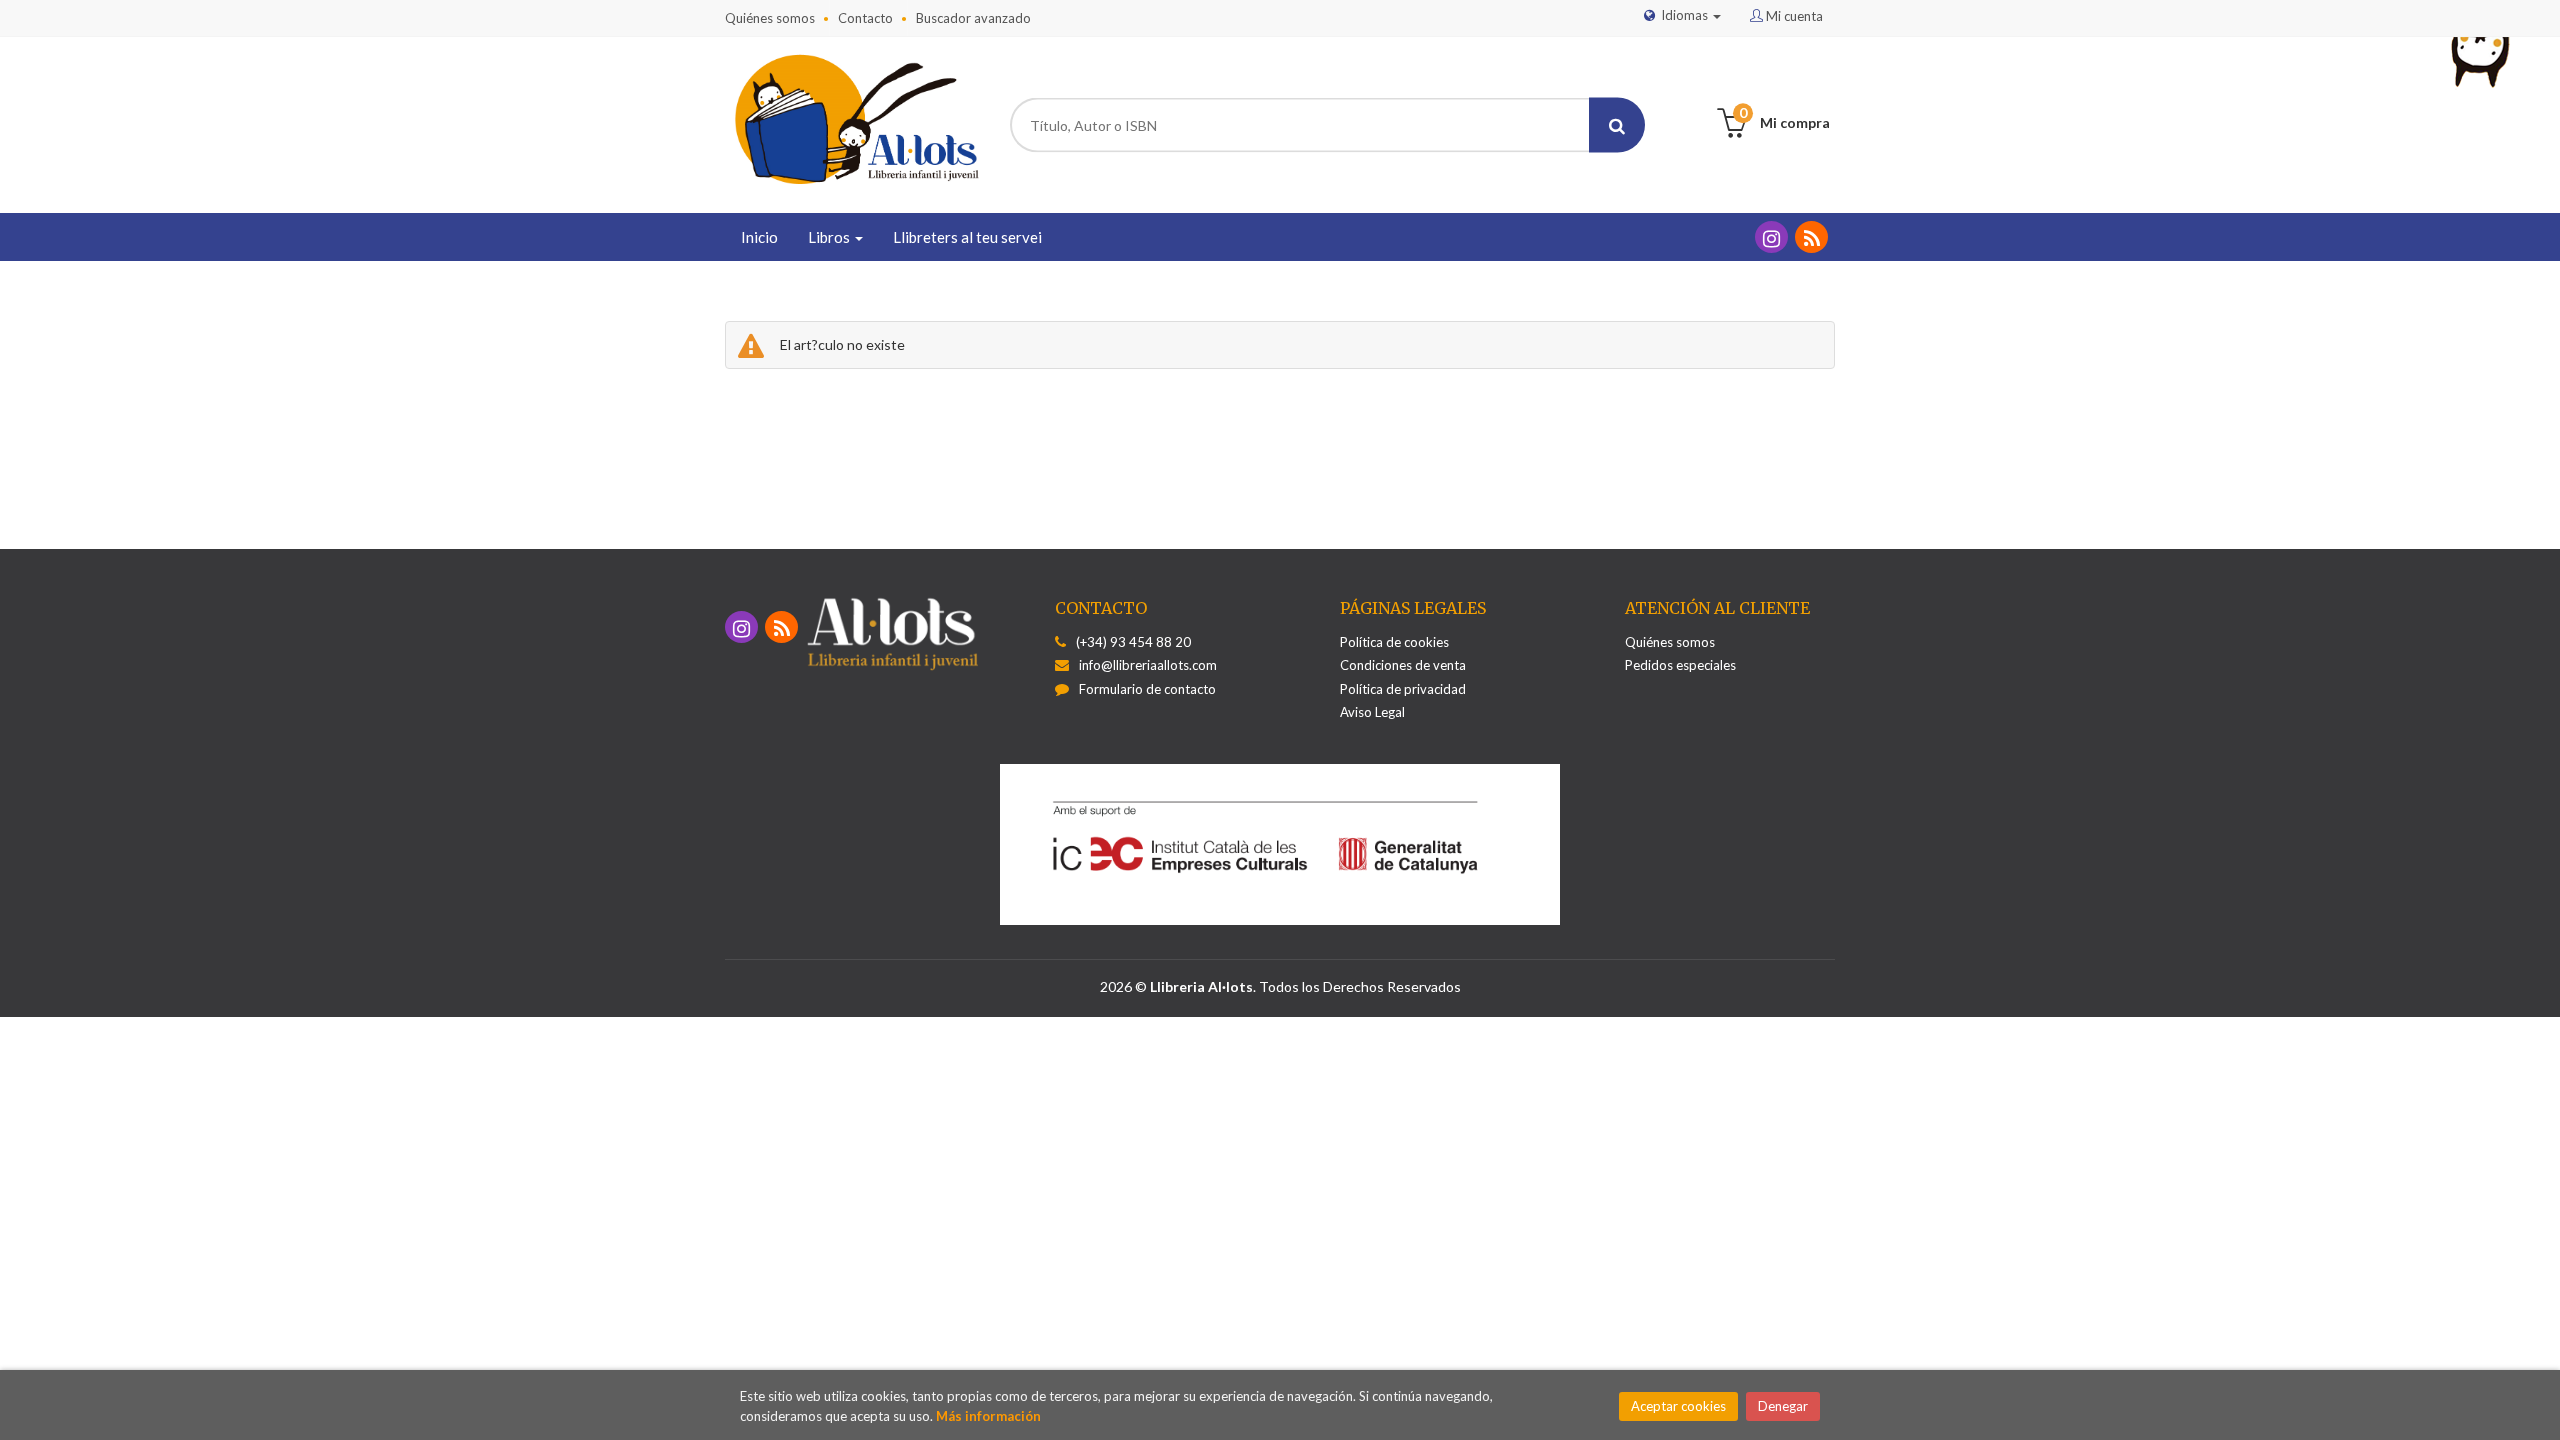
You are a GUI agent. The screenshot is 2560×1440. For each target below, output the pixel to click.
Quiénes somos (770, 18)
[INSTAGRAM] (1771, 237)
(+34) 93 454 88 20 (1133, 642)
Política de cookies (1394, 642)
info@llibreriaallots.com (1148, 665)
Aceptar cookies (1678, 1406)
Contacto (865, 18)
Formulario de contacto (1147, 689)
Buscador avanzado (973, 18)
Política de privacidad (1403, 689)
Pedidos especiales (1680, 665)
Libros (830, 237)
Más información (988, 1416)
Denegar (1783, 1406)
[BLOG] (1811, 237)
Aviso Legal (1372, 712)
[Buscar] (1617, 125)
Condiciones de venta (1403, 665)
